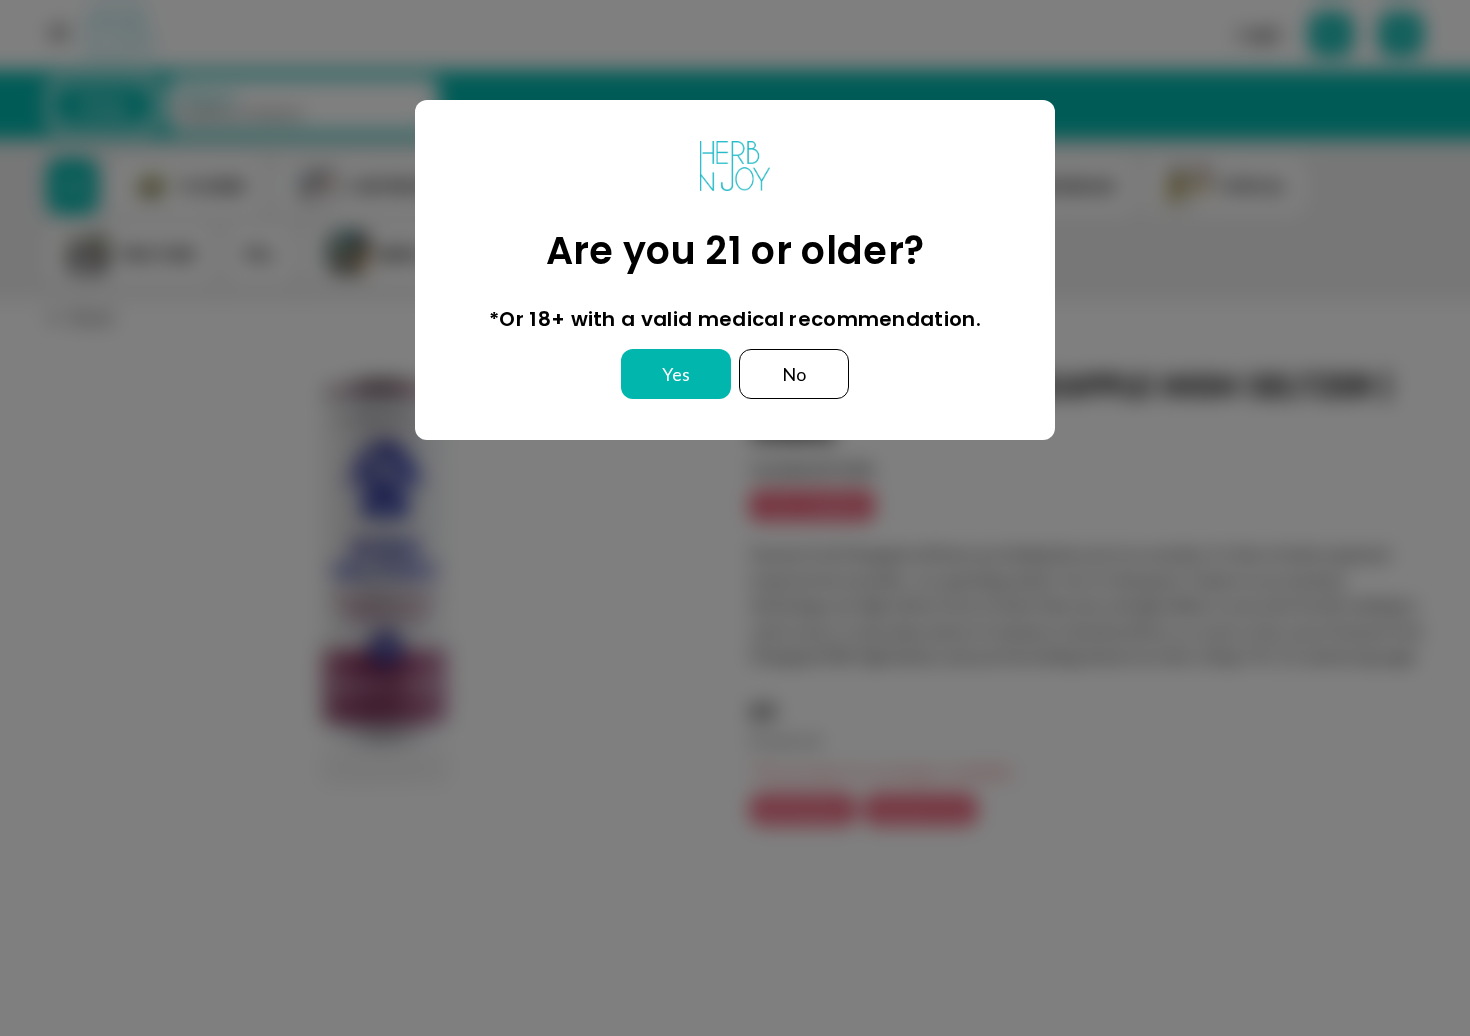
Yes (676, 374)
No (794, 374)
